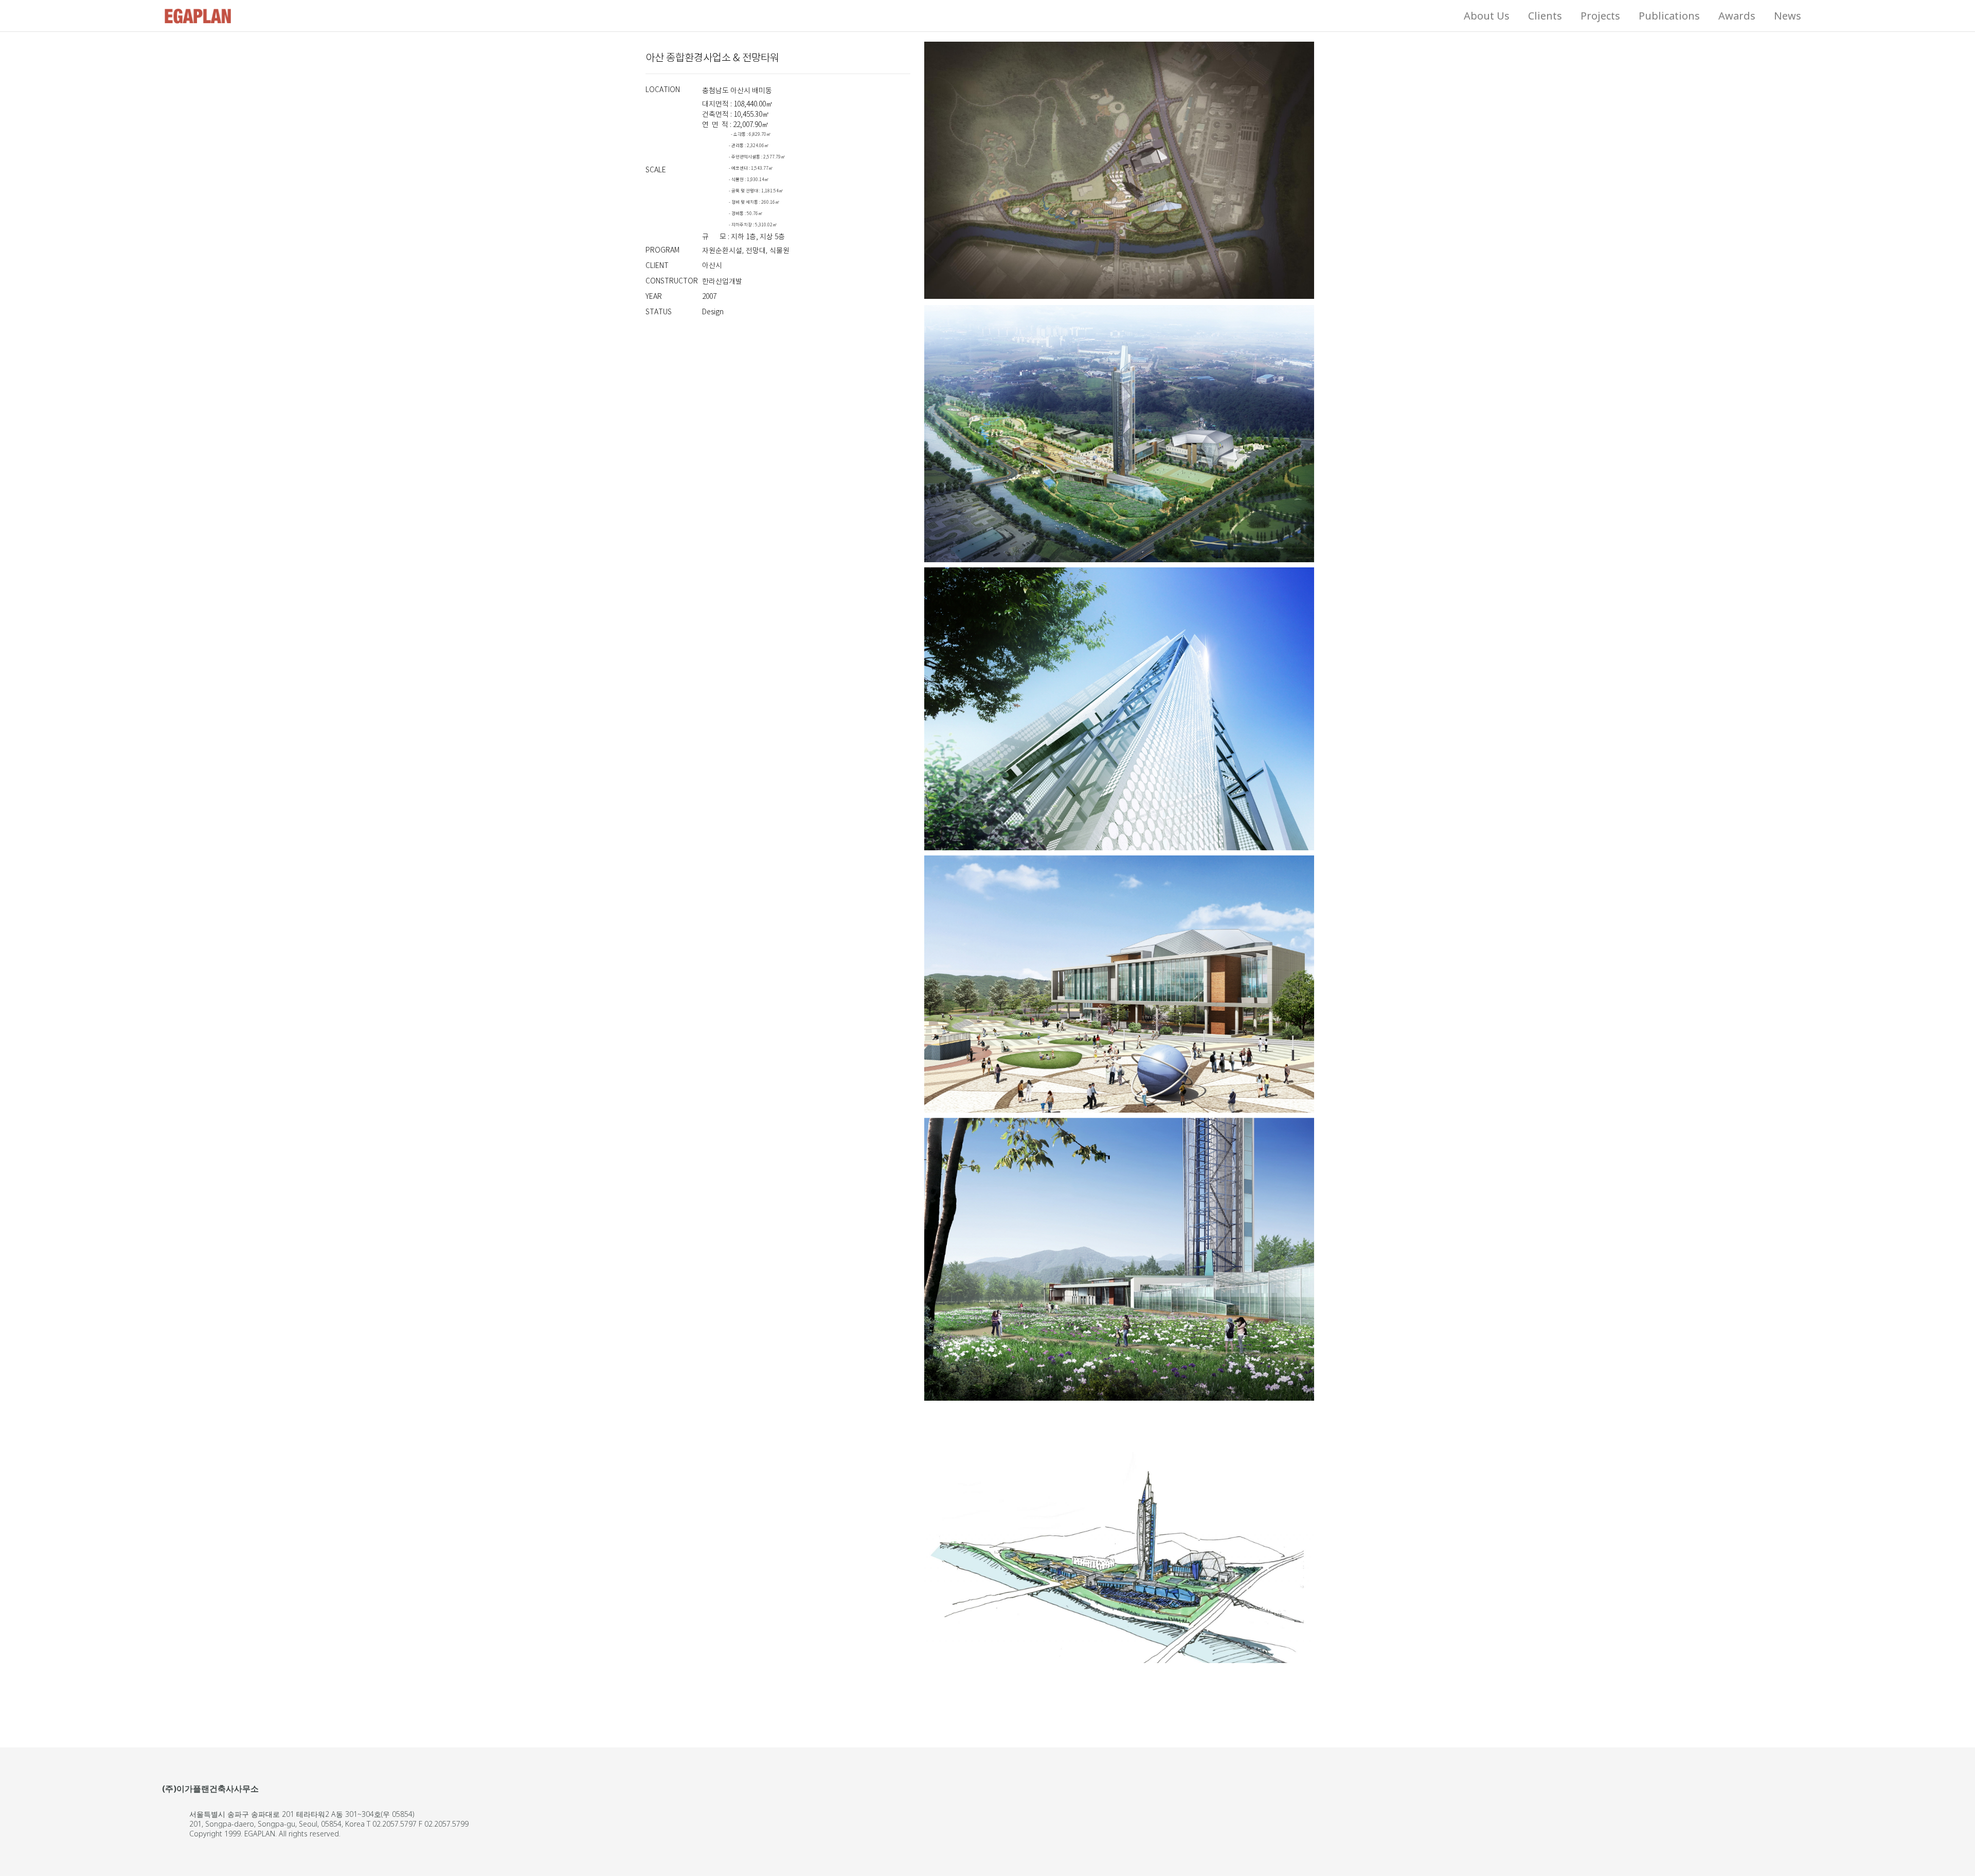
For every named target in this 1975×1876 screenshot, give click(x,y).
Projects (1600, 16)
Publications (1669, 16)
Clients (1545, 16)
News (1788, 16)
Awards (1737, 16)
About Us (1487, 16)
